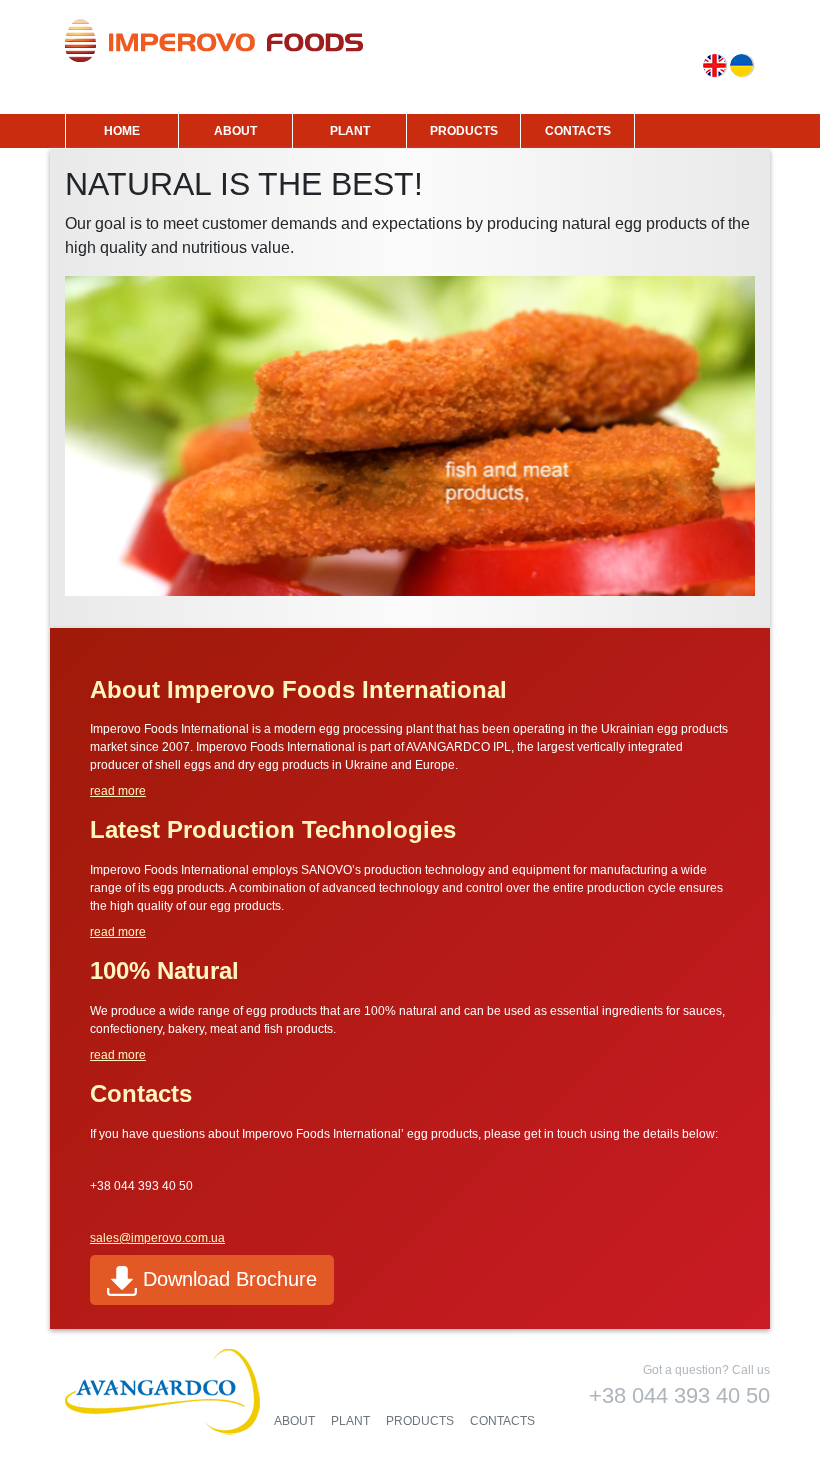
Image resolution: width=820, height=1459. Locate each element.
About (294, 1421)
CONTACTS (578, 131)
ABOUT (235, 131)
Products (420, 1421)
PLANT (350, 131)
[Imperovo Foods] (214, 41)
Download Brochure (227, 1279)
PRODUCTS (464, 131)
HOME (122, 131)
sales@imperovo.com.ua (157, 1238)
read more (118, 791)
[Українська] (741, 65)
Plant (350, 1421)
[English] (714, 65)
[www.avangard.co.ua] (165, 1393)
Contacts (502, 1421)
